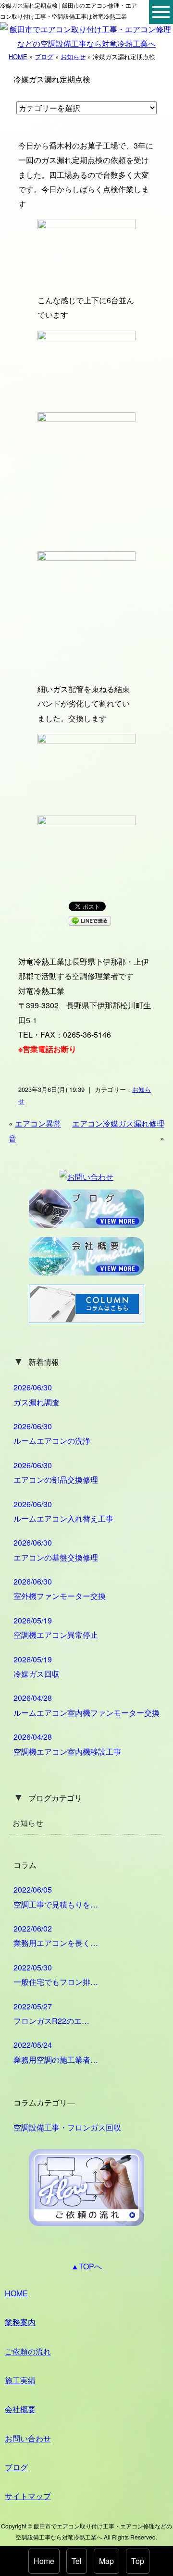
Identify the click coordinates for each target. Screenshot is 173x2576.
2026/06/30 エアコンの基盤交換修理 (56, 1550)
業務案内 (20, 2322)
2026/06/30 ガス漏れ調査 (37, 1394)
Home (44, 2561)
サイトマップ (28, 2496)
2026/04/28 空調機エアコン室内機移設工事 (67, 1744)
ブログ (44, 56)
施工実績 (20, 2380)
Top (138, 2561)
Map (106, 2561)
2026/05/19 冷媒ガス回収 (37, 1666)
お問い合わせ (28, 2438)
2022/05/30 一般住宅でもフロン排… (56, 1975)
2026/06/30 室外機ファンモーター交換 (60, 1589)
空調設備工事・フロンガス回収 (67, 2127)
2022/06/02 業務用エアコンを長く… (56, 1936)
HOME (18, 56)
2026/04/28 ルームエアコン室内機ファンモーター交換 (86, 1705)
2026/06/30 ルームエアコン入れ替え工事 (63, 1511)
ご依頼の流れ (28, 2351)
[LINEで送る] (90, 920)
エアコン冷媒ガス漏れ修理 (118, 1123)
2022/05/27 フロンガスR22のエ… (51, 2013)
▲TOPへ (86, 2266)
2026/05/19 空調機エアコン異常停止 (56, 1628)
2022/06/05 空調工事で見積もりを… (56, 1897)
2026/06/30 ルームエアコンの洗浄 (52, 1433)
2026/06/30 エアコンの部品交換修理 (56, 1472)
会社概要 (20, 2409)
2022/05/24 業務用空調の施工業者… (56, 2052)
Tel (77, 2561)
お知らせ (73, 56)
